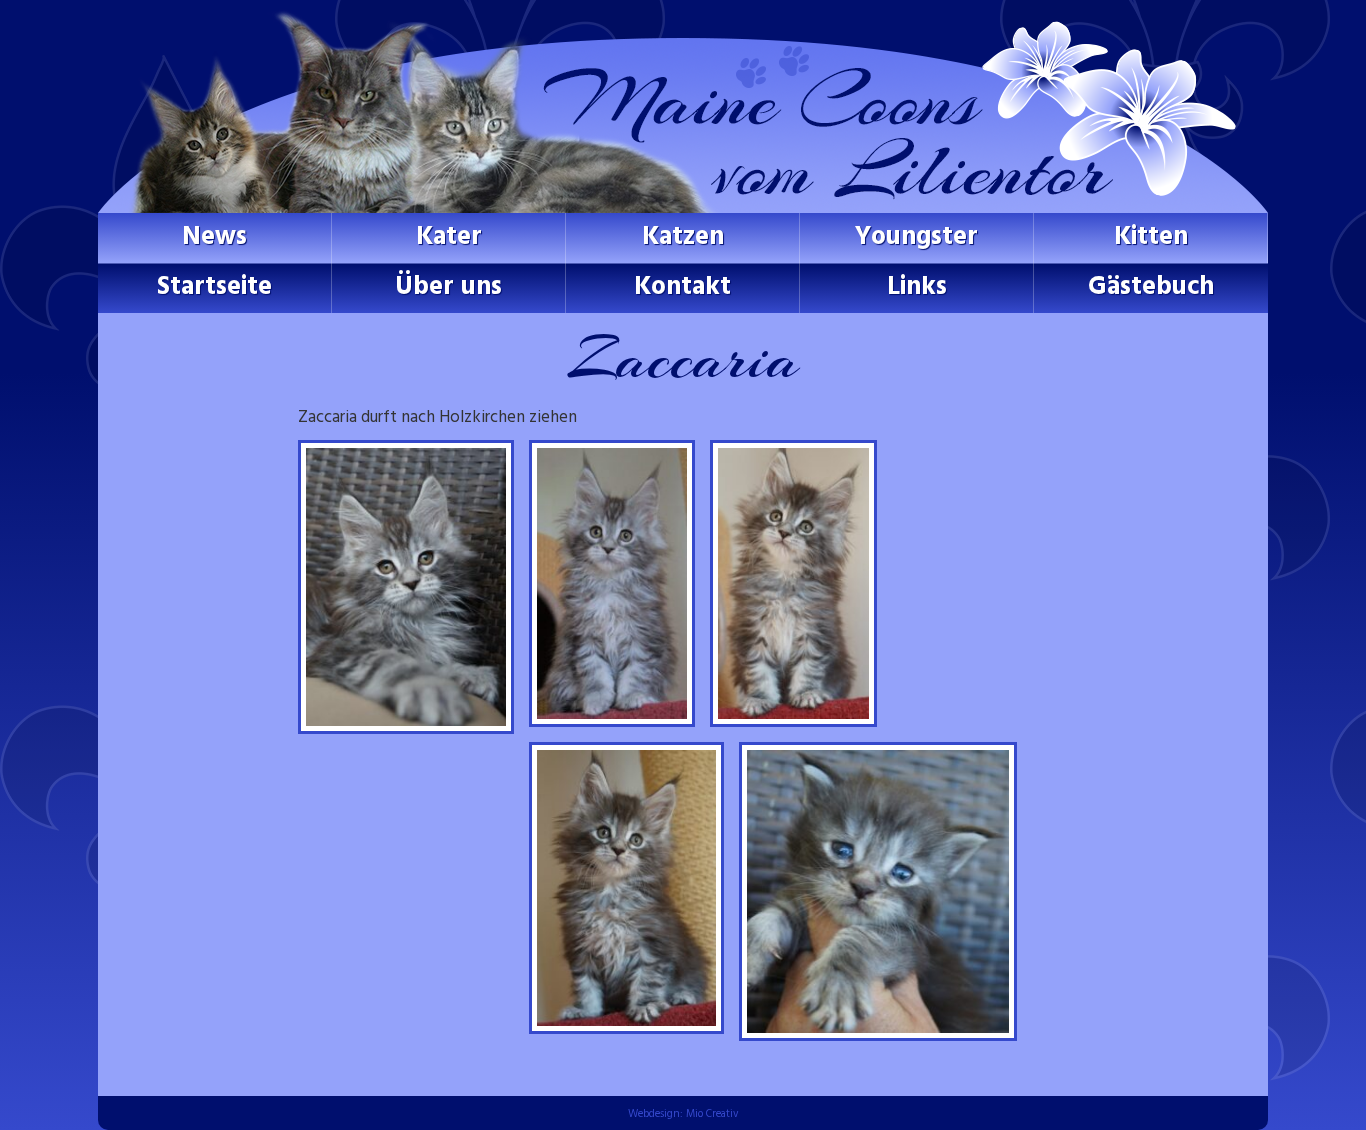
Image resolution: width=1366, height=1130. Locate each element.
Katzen (683, 237)
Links (917, 287)
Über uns (448, 287)
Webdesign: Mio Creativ (683, 1114)
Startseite (214, 287)
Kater (449, 237)
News (214, 237)
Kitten (1151, 237)
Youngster (916, 237)
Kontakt (682, 287)
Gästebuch (1151, 287)
